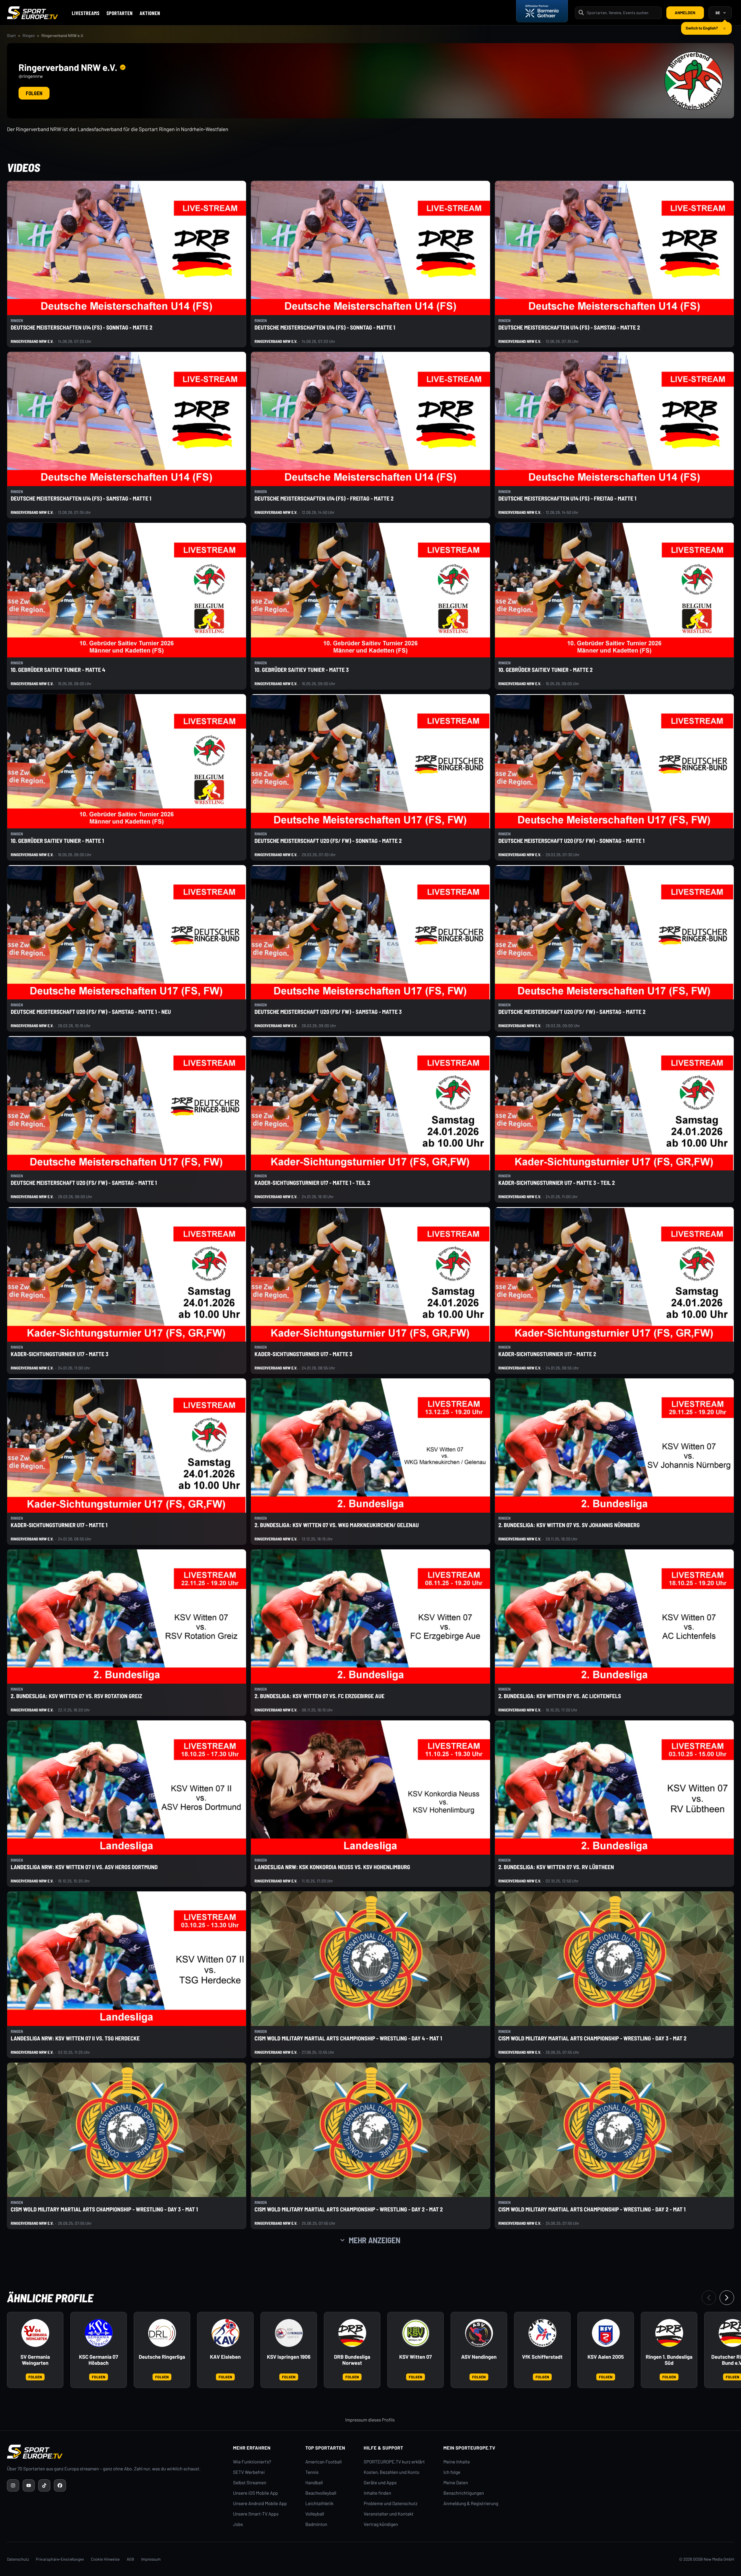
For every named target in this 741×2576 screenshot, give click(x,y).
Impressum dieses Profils (370, 2420)
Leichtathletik (319, 2504)
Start (11, 35)
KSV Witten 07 (415, 2357)
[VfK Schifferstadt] (542, 2333)
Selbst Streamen (250, 2483)
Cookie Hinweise (105, 2559)
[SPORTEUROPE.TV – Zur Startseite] (32, 13)
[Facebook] (60, 2485)
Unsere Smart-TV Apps (256, 2514)
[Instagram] (13, 2485)
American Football (323, 2462)
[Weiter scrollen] (727, 2298)
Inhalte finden (378, 2493)
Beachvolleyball (321, 2493)
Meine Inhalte (457, 2462)
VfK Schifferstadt (542, 2357)
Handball (314, 2483)
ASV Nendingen (479, 2357)
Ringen (29, 35)
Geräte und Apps (380, 2483)
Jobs (238, 2524)
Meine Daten (456, 2483)
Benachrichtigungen (464, 2493)
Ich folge (452, 2472)
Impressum (151, 2559)
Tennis (312, 2472)
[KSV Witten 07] (416, 2333)
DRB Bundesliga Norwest (352, 2360)
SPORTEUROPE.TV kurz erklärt (394, 2462)
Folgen (34, 93)
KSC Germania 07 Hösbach (99, 2360)
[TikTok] (44, 2485)
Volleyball (315, 2514)
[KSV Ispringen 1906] (289, 2333)
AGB (131, 2559)
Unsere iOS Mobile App (255, 2493)
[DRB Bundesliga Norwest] (352, 2333)
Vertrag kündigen (381, 2524)
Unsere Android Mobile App (260, 2504)
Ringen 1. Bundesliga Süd (669, 2360)
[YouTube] (29, 2485)
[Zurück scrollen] (709, 2298)
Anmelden (685, 13)
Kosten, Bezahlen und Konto (392, 2472)
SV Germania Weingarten (35, 2360)
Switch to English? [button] (702, 26)
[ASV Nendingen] (479, 2333)
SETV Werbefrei (249, 2472)
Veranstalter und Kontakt (389, 2514)
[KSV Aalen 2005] (606, 2333)
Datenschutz (18, 2559)
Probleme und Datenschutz (391, 2504)
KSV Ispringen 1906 (289, 2357)
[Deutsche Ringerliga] (162, 2333)
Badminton (316, 2524)
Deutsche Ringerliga (162, 2357)
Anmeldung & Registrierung (471, 2504)
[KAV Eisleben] (225, 2333)
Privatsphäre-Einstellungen (60, 2559)
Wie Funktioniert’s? (252, 2462)
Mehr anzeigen (375, 2240)
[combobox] (622, 13)
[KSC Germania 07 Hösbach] (99, 2333)
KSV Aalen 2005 (606, 2357)
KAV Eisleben (225, 2357)
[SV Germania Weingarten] (35, 2333)
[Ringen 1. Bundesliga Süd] (669, 2333)
